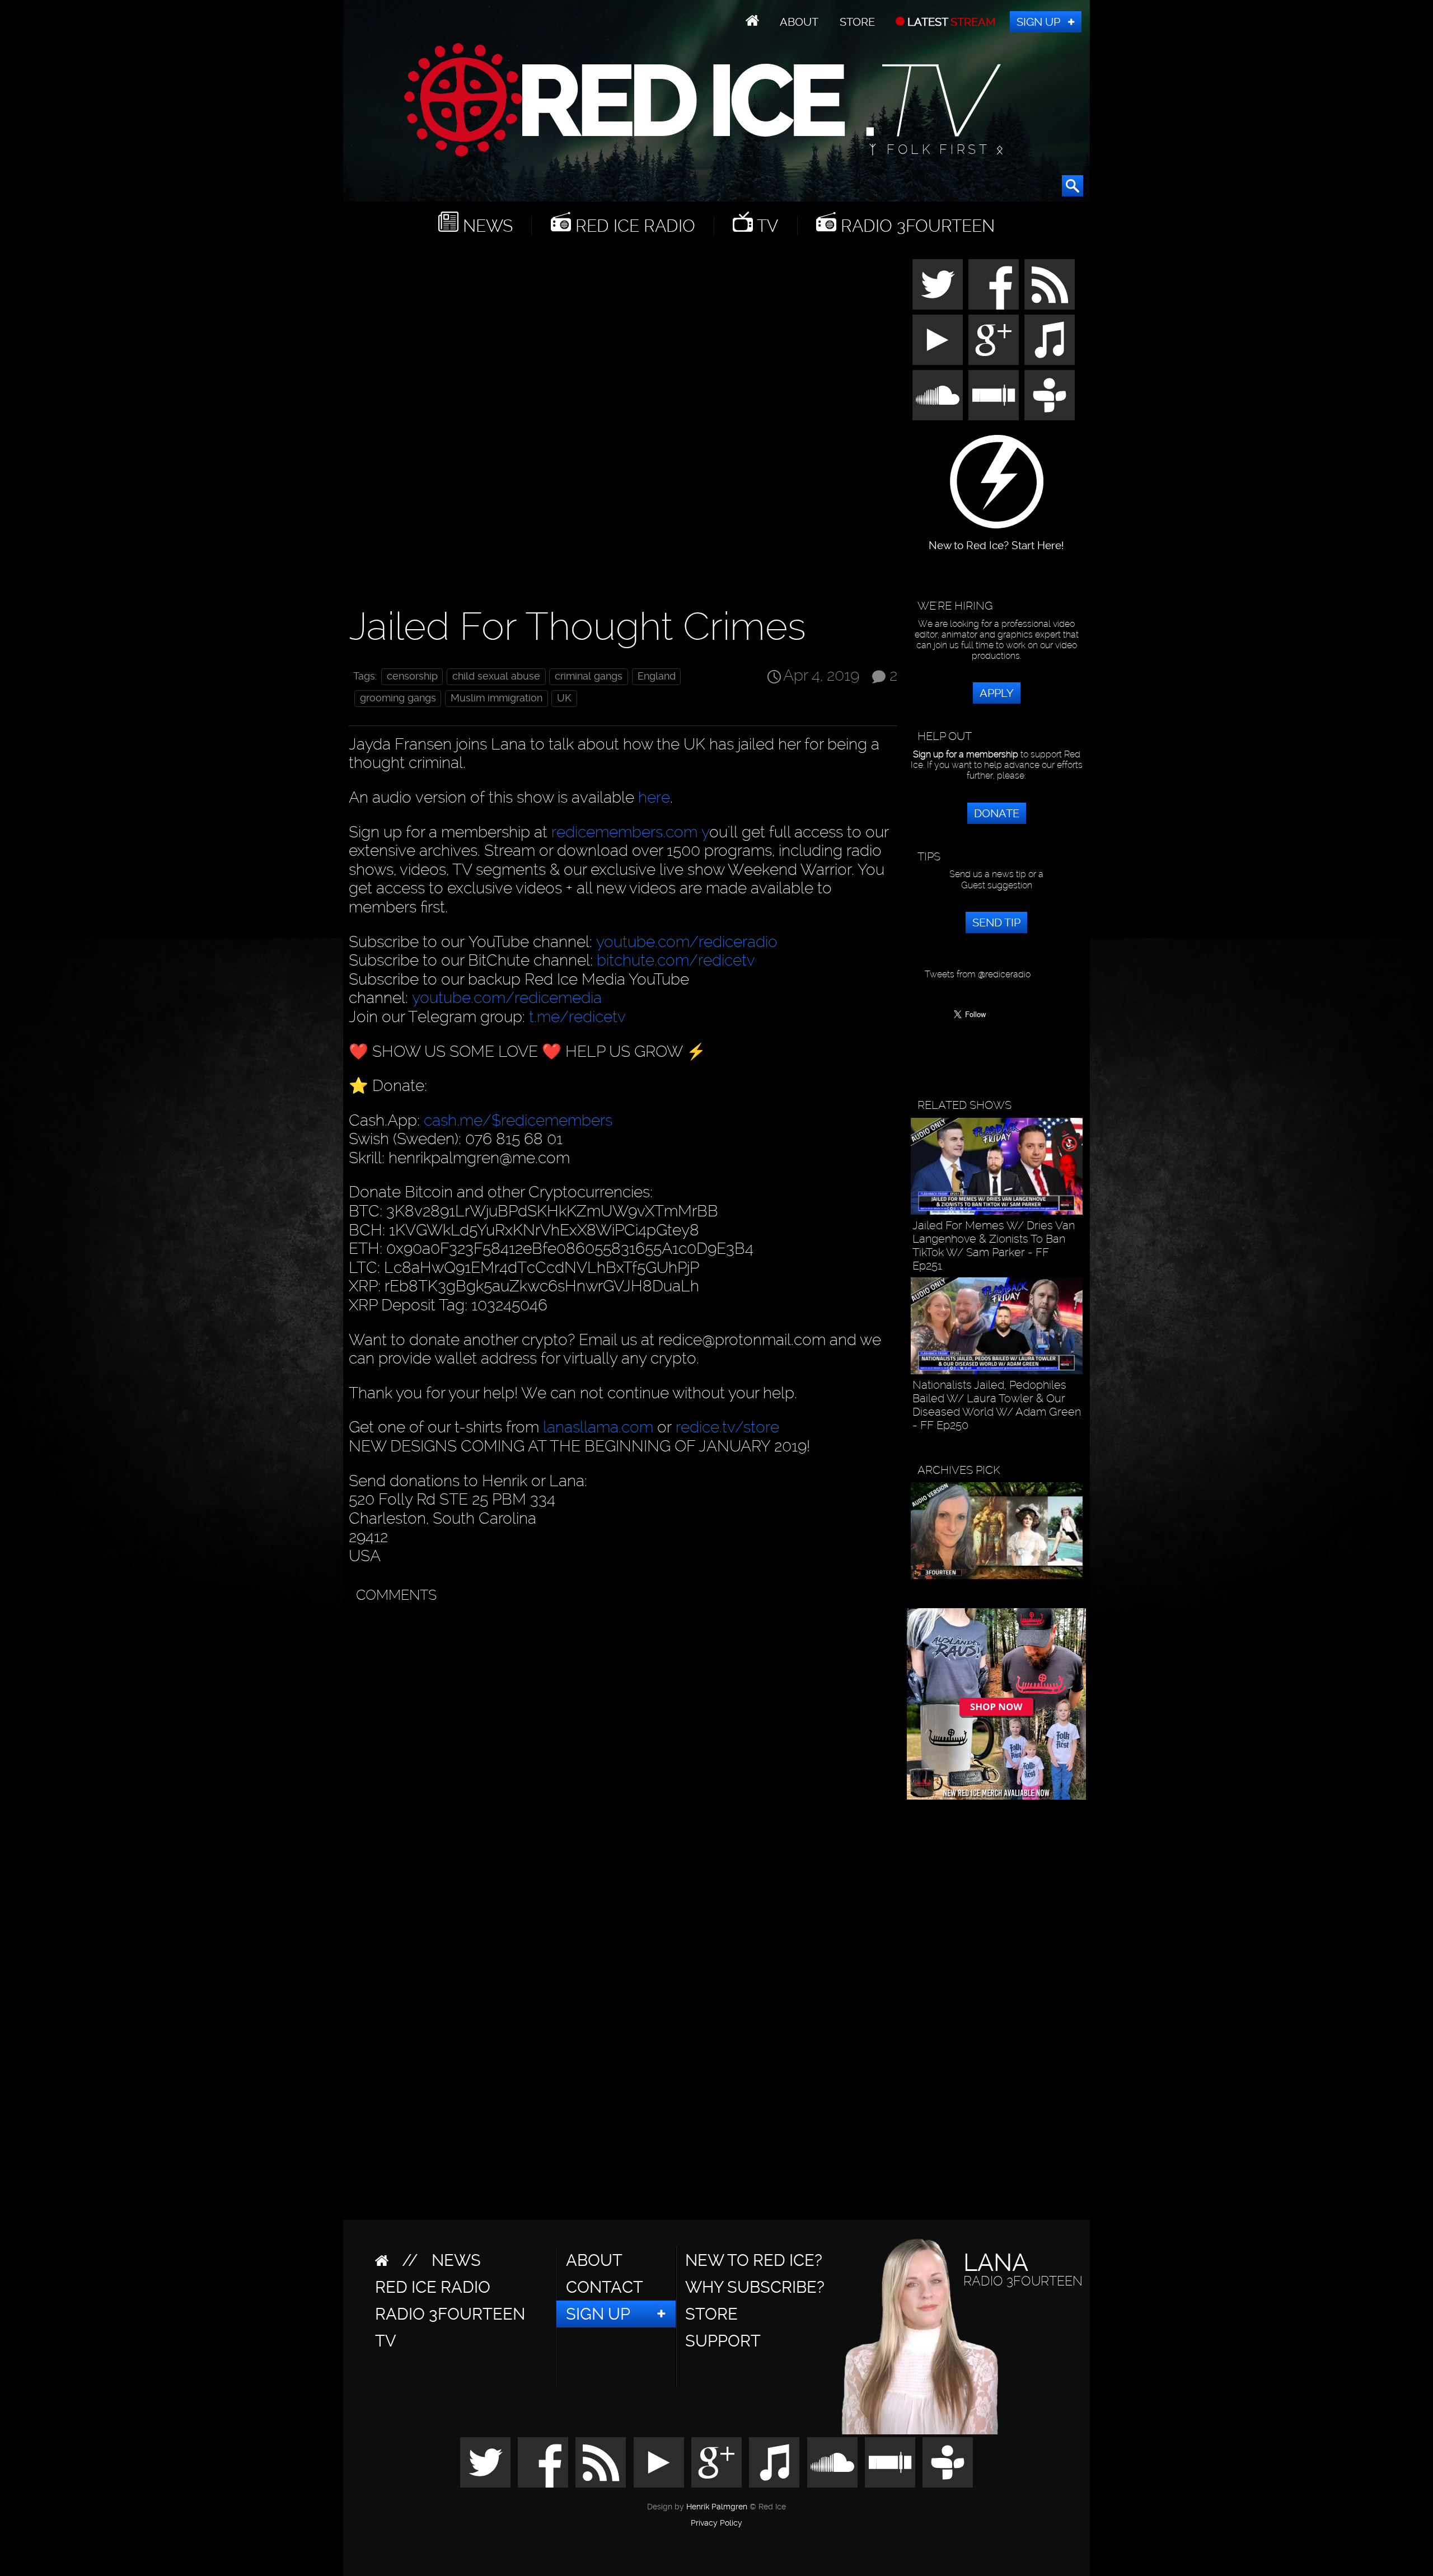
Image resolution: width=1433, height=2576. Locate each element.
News (486, 226)
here (654, 797)
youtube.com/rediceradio (687, 942)
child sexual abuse (496, 676)
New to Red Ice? (754, 2260)
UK (564, 698)
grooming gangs (398, 698)
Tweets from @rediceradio (978, 974)
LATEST (950, 22)
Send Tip (996, 922)
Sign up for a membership (966, 754)
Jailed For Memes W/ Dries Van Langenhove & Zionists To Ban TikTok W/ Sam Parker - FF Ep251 (994, 1245)
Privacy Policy (716, 2523)
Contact (605, 2287)
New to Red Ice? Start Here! (996, 540)
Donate (997, 813)
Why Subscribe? (755, 2287)
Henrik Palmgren (717, 2507)
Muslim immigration (497, 698)
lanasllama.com (600, 1427)
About (799, 22)
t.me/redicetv (577, 1017)
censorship (412, 676)
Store (857, 22)
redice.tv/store (727, 1427)
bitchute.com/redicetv (676, 960)
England (657, 676)
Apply (997, 693)
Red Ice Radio (633, 226)
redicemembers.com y (630, 832)
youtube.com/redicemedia (507, 998)
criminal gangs (589, 676)
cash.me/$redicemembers (518, 1120)
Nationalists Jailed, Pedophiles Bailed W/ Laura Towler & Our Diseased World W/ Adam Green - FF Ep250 (997, 1405)
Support (723, 2341)
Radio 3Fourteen (915, 226)
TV (765, 226)
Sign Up (1038, 22)
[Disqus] (621, 1749)
